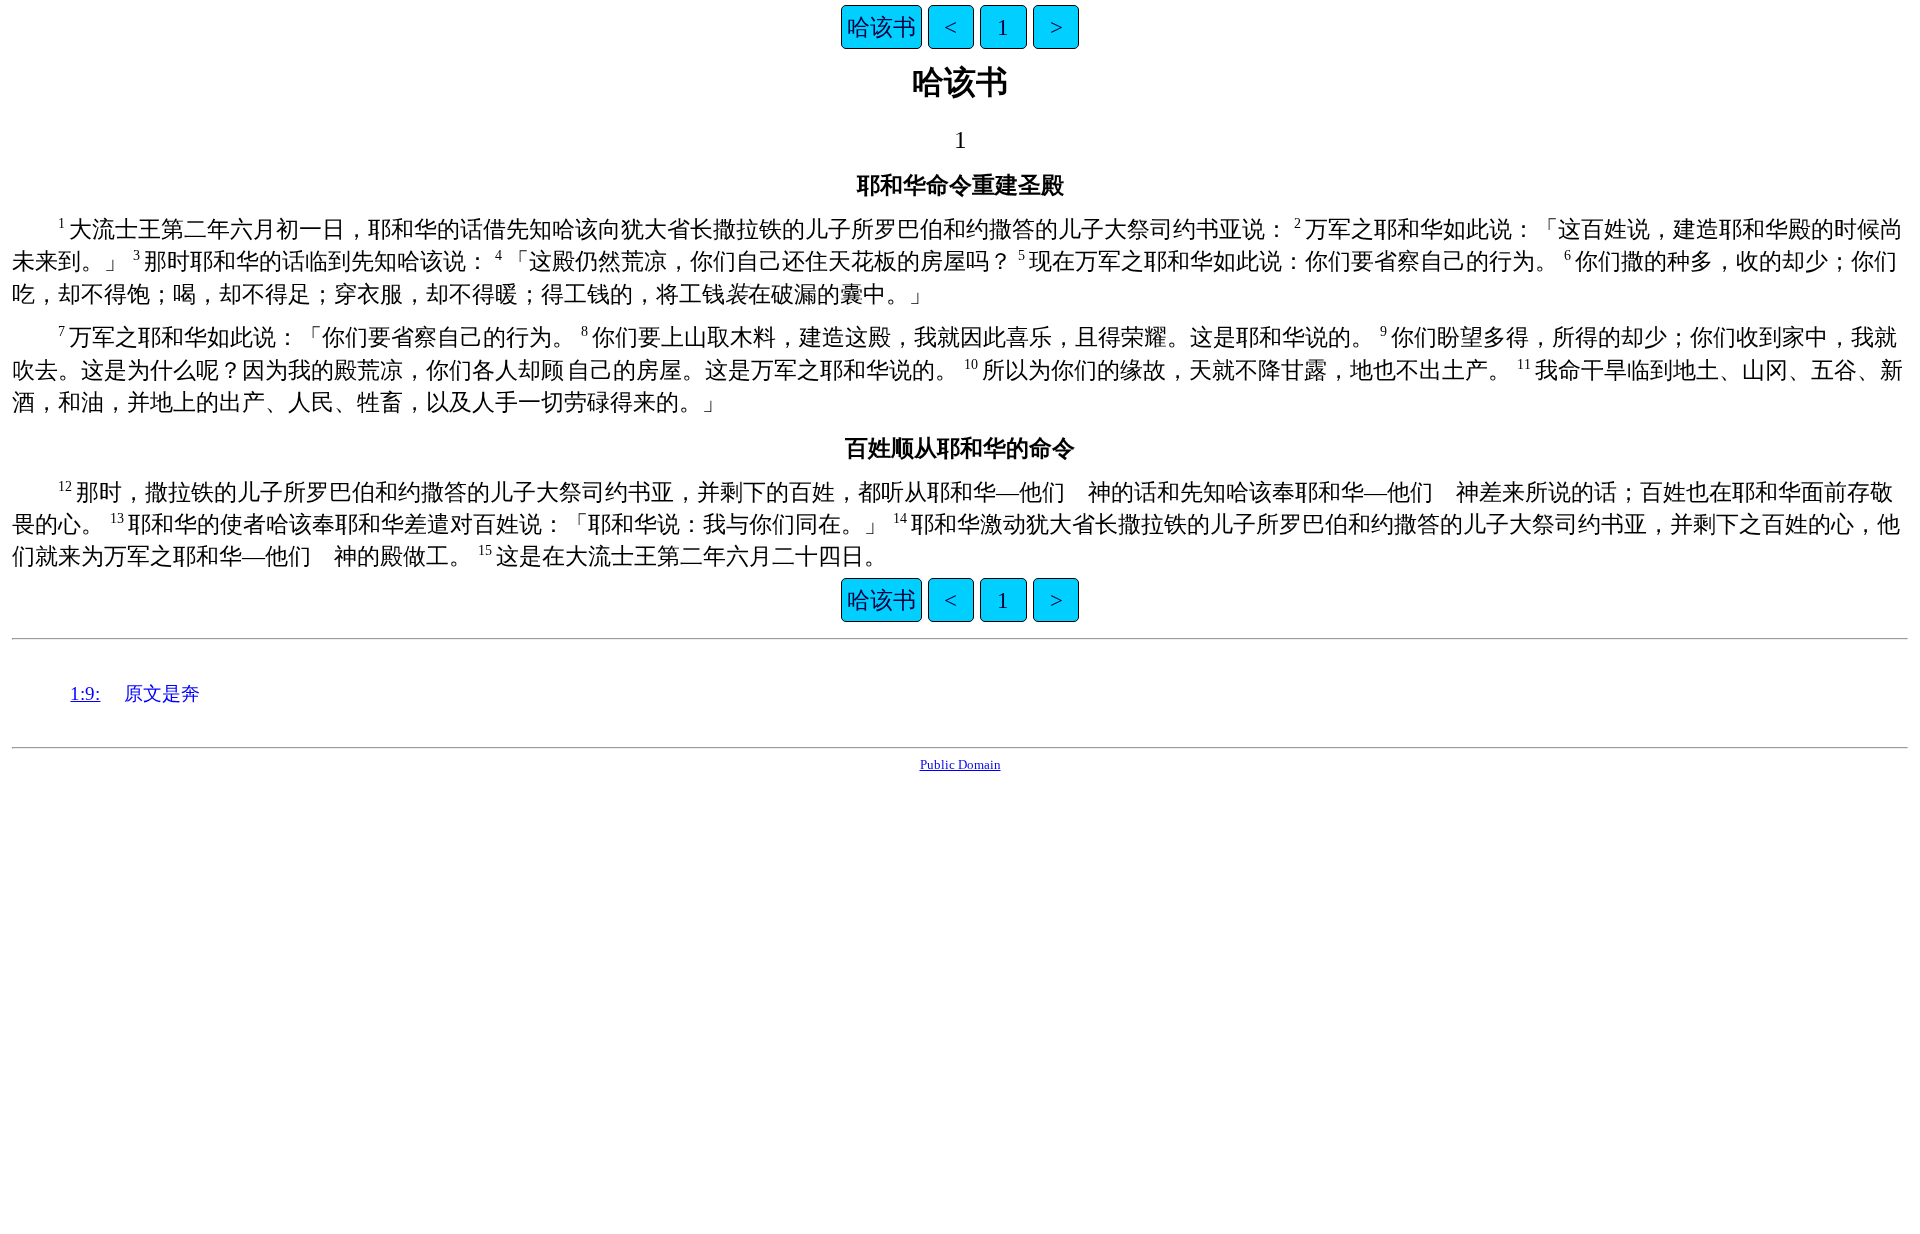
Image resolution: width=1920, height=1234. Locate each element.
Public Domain (960, 764)
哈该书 (881, 27)
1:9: (85, 693)
